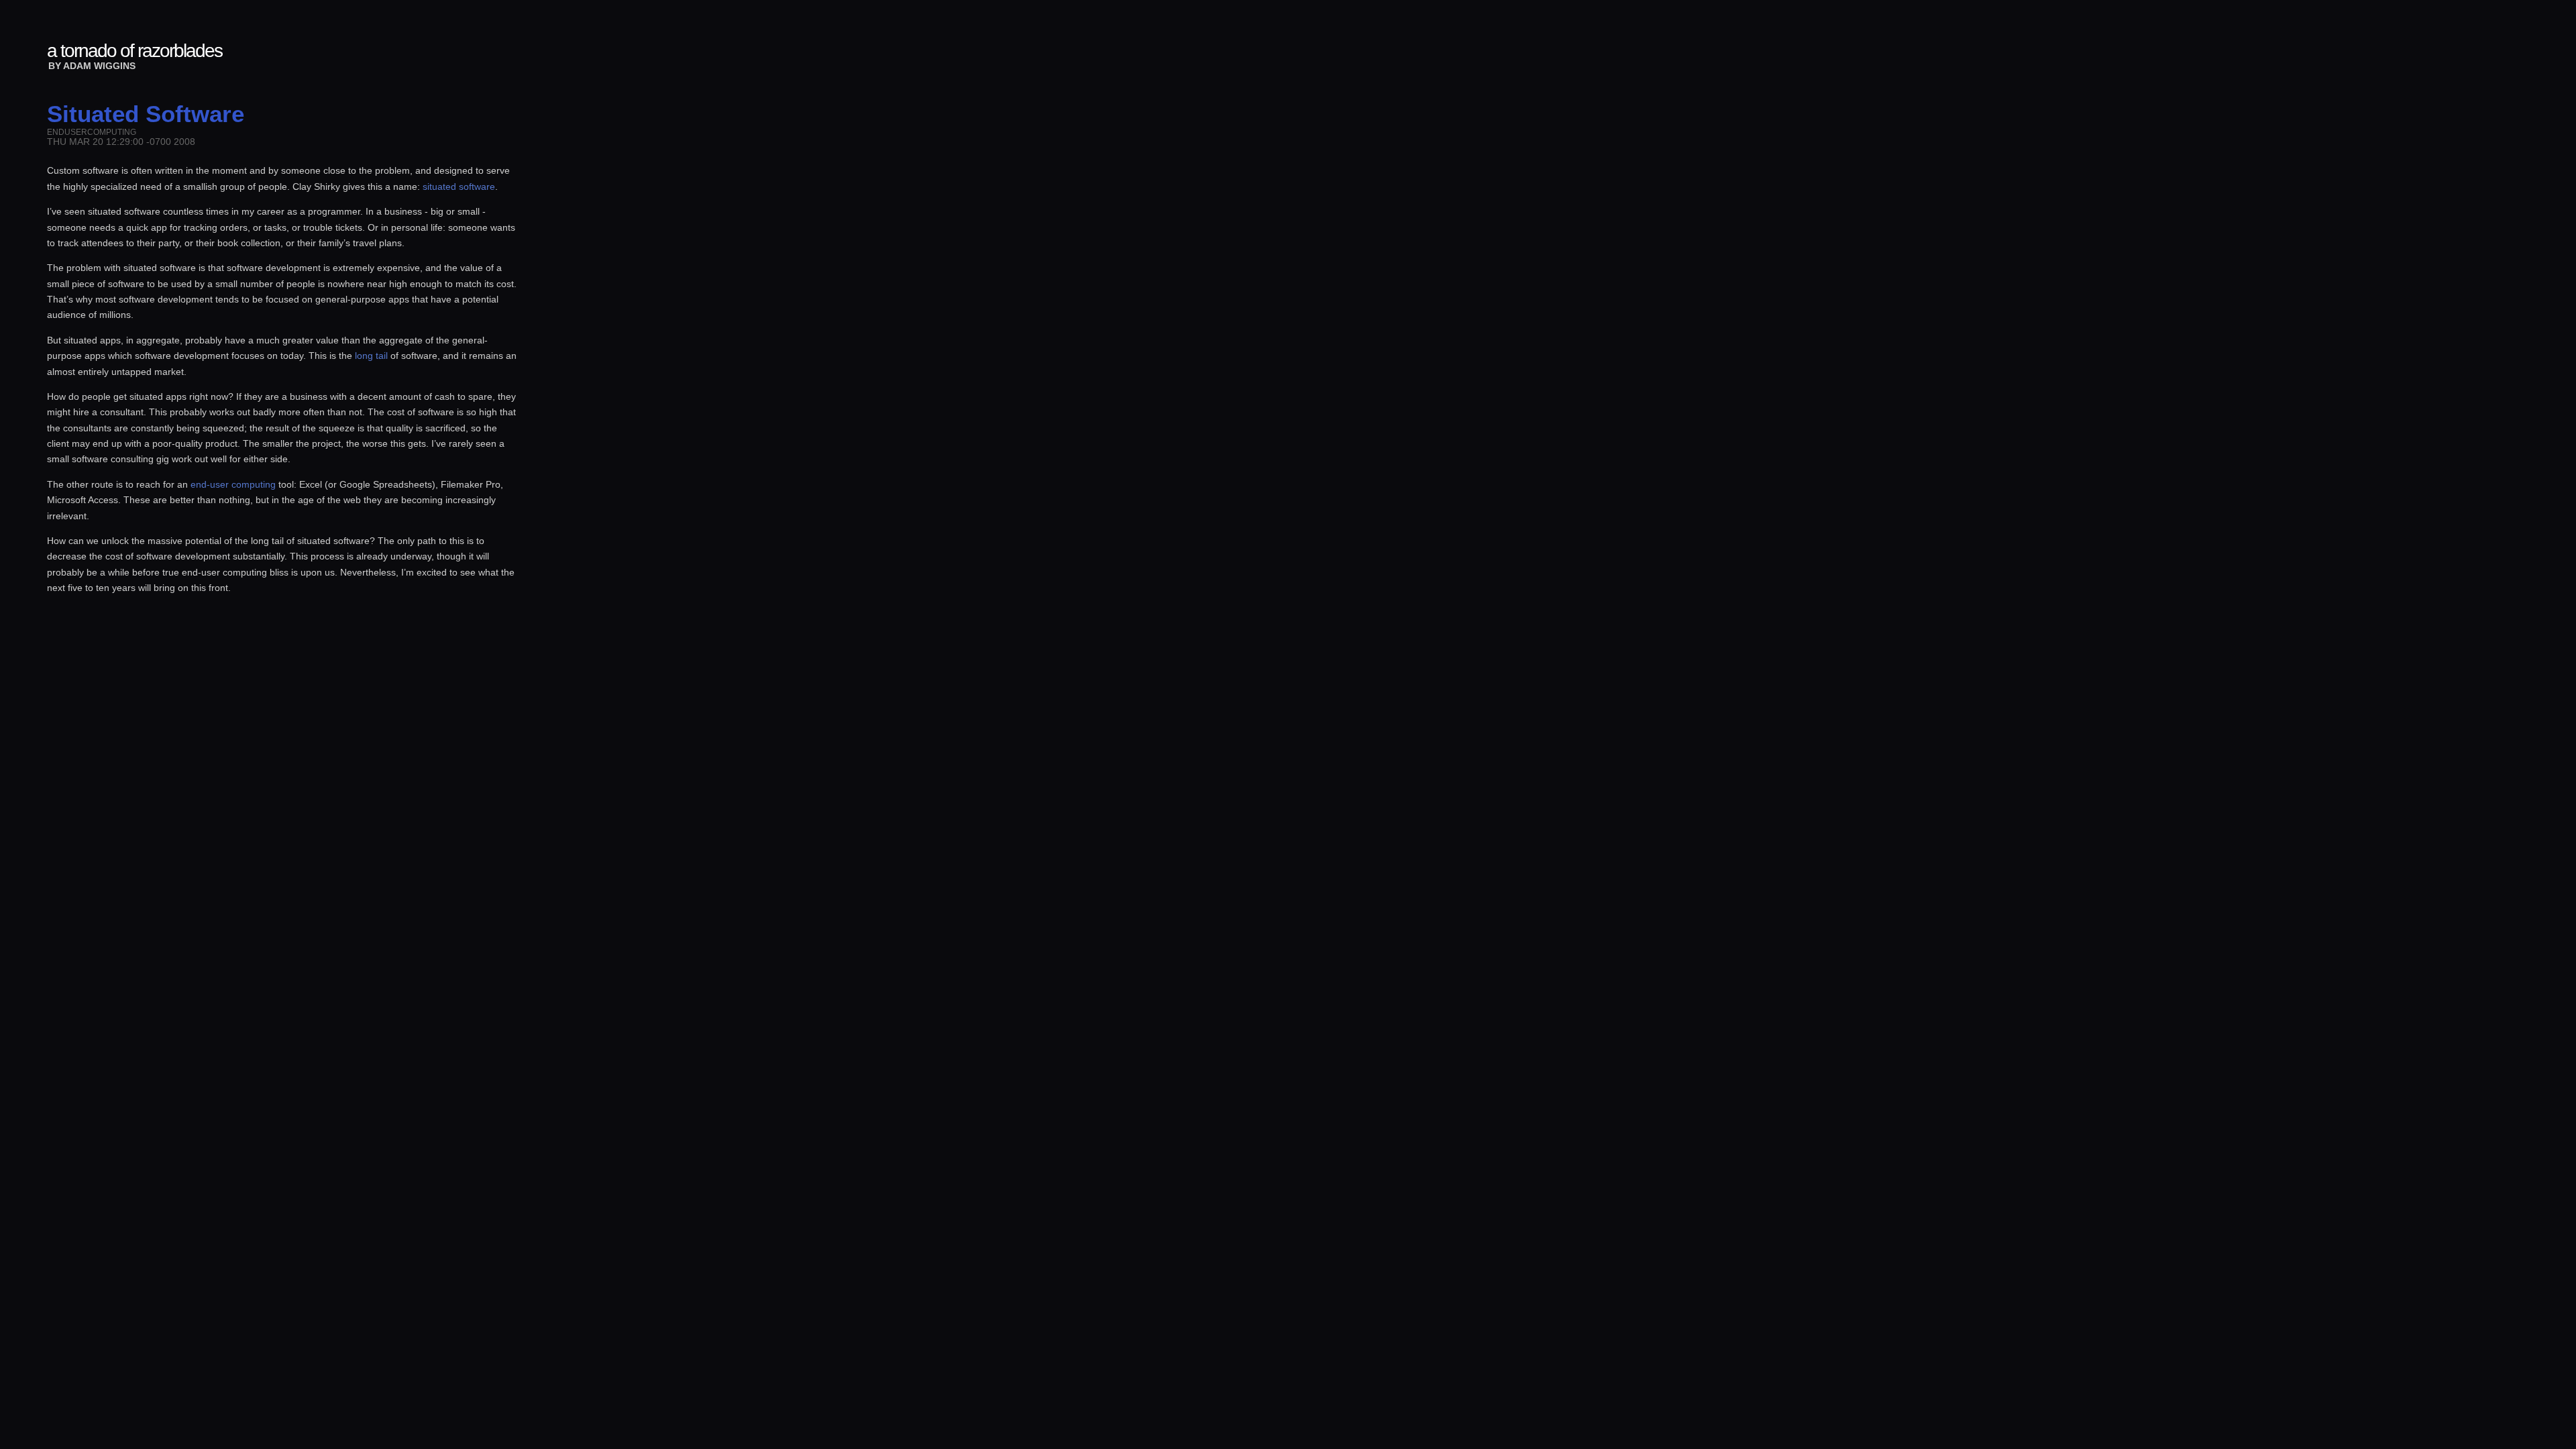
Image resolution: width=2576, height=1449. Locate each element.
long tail (371, 356)
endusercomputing (92, 132)
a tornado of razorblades (135, 51)
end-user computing (233, 484)
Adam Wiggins (99, 66)
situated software (459, 186)
